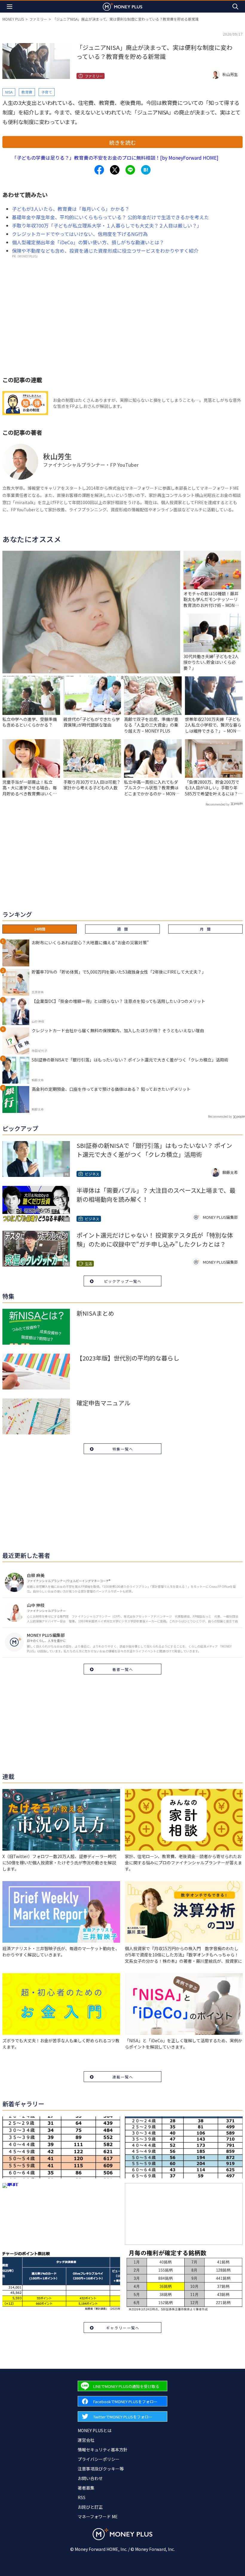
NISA (9, 92)
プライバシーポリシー (99, 2459)
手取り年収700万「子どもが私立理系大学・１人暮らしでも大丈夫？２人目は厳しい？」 (107, 225)
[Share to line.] (130, 170)
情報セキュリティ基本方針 (103, 2450)
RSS (82, 2497)
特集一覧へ (123, 1449)
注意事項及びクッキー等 (101, 2469)
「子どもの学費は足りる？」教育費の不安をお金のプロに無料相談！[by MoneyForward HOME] (115, 158)
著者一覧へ (123, 1669)
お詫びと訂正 (90, 2507)
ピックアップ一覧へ (123, 1281)
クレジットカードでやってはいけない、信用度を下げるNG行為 (80, 234)
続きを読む (122, 142)
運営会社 (86, 2440)
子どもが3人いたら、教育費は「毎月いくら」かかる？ (71, 209)
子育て (47, 92)
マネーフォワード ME (98, 2516)
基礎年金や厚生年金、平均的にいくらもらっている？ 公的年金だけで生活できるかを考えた (110, 217)
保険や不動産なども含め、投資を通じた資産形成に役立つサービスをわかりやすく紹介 (105, 251)
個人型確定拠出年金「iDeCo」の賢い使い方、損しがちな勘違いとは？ (88, 242)
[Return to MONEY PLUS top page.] (122, 6)
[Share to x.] (115, 170)
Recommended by (218, 804)
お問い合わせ (90, 2478)
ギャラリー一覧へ (123, 2328)
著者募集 (86, 2488)
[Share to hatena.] (146, 170)
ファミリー (38, 19)
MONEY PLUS (13, 19)
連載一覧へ (123, 2077)
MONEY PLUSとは (95, 2430)
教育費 (27, 92)
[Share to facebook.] (99, 170)
